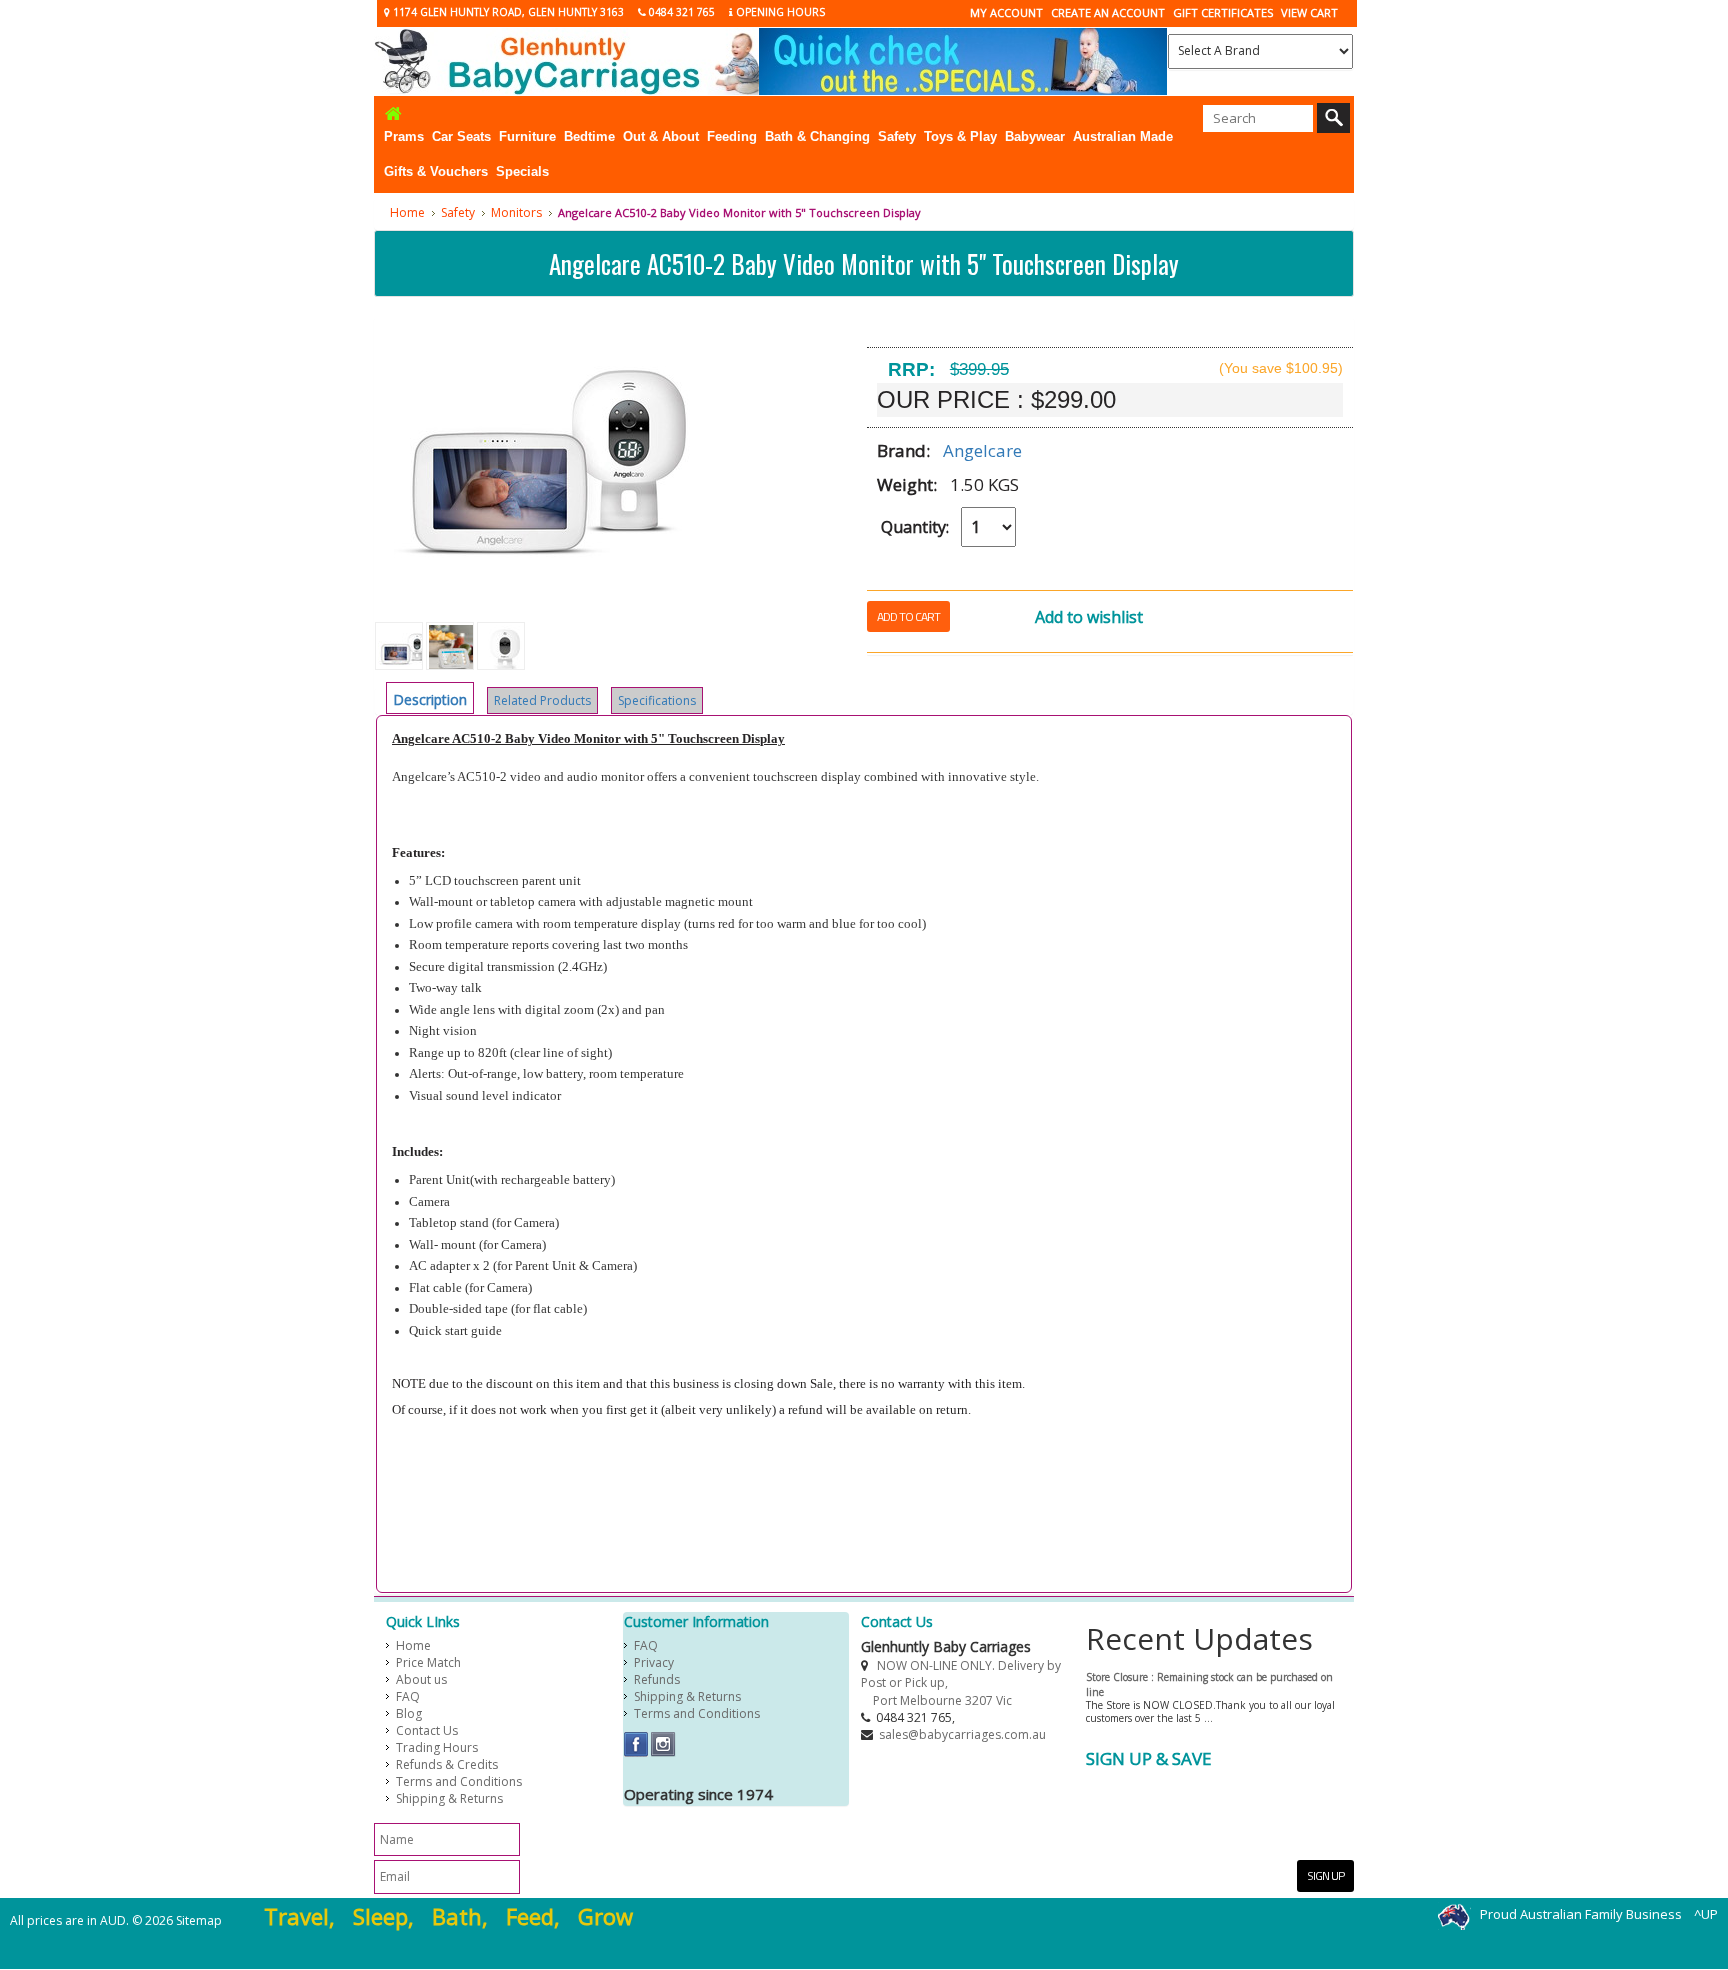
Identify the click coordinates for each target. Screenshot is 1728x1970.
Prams (404, 136)
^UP (1706, 1914)
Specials (522, 171)
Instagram (663, 1744)
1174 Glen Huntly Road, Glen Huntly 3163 (507, 12)
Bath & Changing (817, 136)
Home (407, 212)
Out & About (661, 136)
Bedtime (589, 136)
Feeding (732, 136)
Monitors (516, 212)
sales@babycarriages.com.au (962, 1734)
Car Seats (461, 136)
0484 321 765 (680, 12)
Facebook (636, 1744)
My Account (1006, 12)
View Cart (1309, 12)
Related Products (542, 700)
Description (430, 699)
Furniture (527, 136)
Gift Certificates (1223, 12)
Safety (897, 136)
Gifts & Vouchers (436, 171)
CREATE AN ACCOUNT (1108, 12)
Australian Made (1123, 136)
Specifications (657, 700)
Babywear (1035, 136)
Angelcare (982, 450)
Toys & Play (960, 136)
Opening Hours (779, 12)
